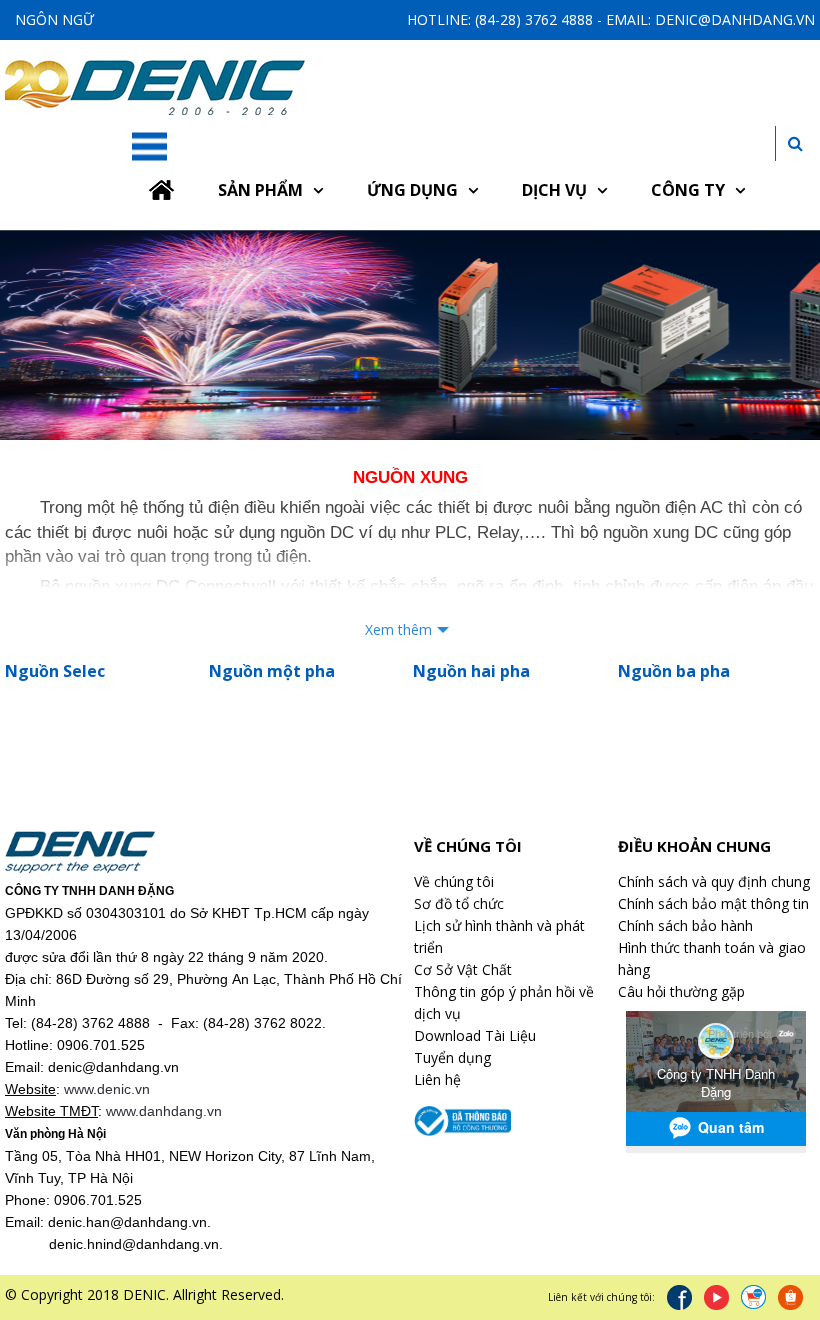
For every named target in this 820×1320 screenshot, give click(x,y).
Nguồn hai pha (471, 671)
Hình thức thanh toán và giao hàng (712, 958)
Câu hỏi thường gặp (681, 991)
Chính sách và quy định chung (714, 881)
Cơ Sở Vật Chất (463, 969)
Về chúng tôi (454, 881)
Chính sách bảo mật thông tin (713, 903)
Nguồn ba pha (674, 671)
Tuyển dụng (452, 1057)
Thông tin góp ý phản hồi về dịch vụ (504, 1002)
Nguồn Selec (55, 671)
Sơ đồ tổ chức (459, 903)
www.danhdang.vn (164, 1111)
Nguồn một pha (272, 671)
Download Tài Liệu (475, 1035)
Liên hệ (437, 1079)
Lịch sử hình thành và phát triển (499, 936)
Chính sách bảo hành (685, 925)
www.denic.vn (107, 1089)
